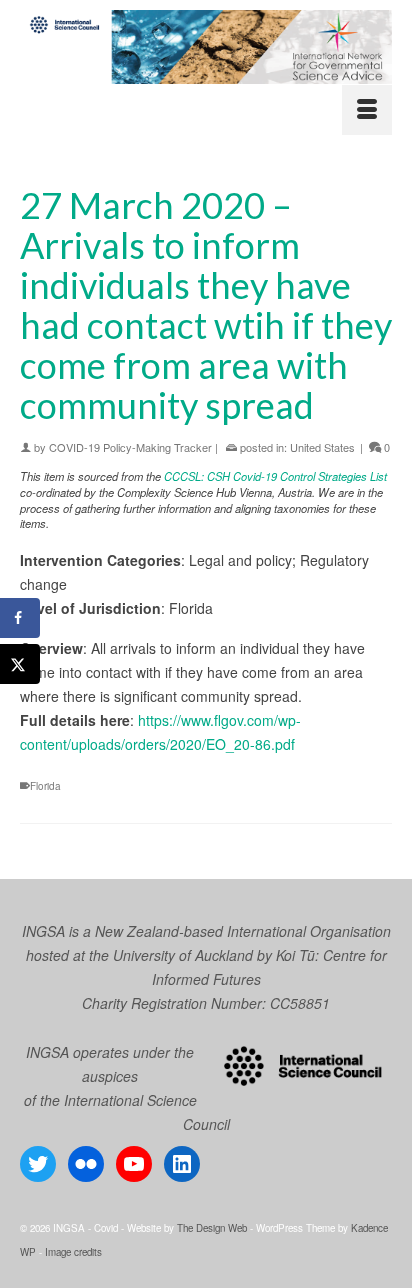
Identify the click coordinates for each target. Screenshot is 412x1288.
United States (322, 447)
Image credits (73, 1252)
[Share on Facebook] (20, 618)
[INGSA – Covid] (206, 47)
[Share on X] (20, 664)
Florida (45, 786)
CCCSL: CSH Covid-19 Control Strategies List (275, 476)
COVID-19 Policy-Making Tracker (130, 447)
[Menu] (367, 110)
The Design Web (212, 1228)
